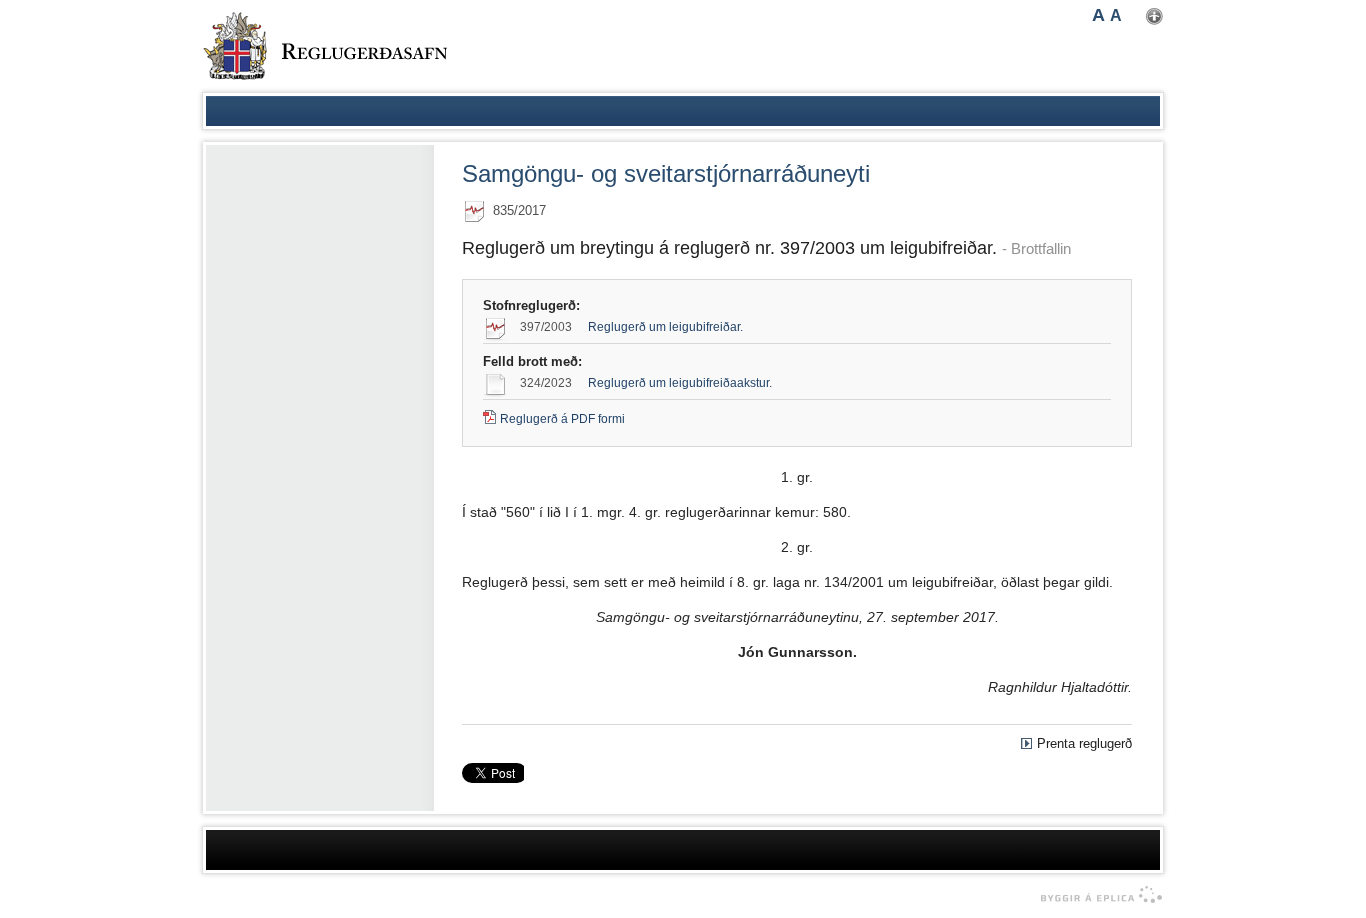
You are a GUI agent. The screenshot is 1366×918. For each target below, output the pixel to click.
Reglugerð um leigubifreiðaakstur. (680, 383)
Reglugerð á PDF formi (562, 419)
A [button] (1098, 15)
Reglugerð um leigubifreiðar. (665, 327)
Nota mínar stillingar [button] (1154, 16)
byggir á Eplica (1096, 895)
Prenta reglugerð (1084, 743)
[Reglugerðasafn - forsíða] (325, 46)
